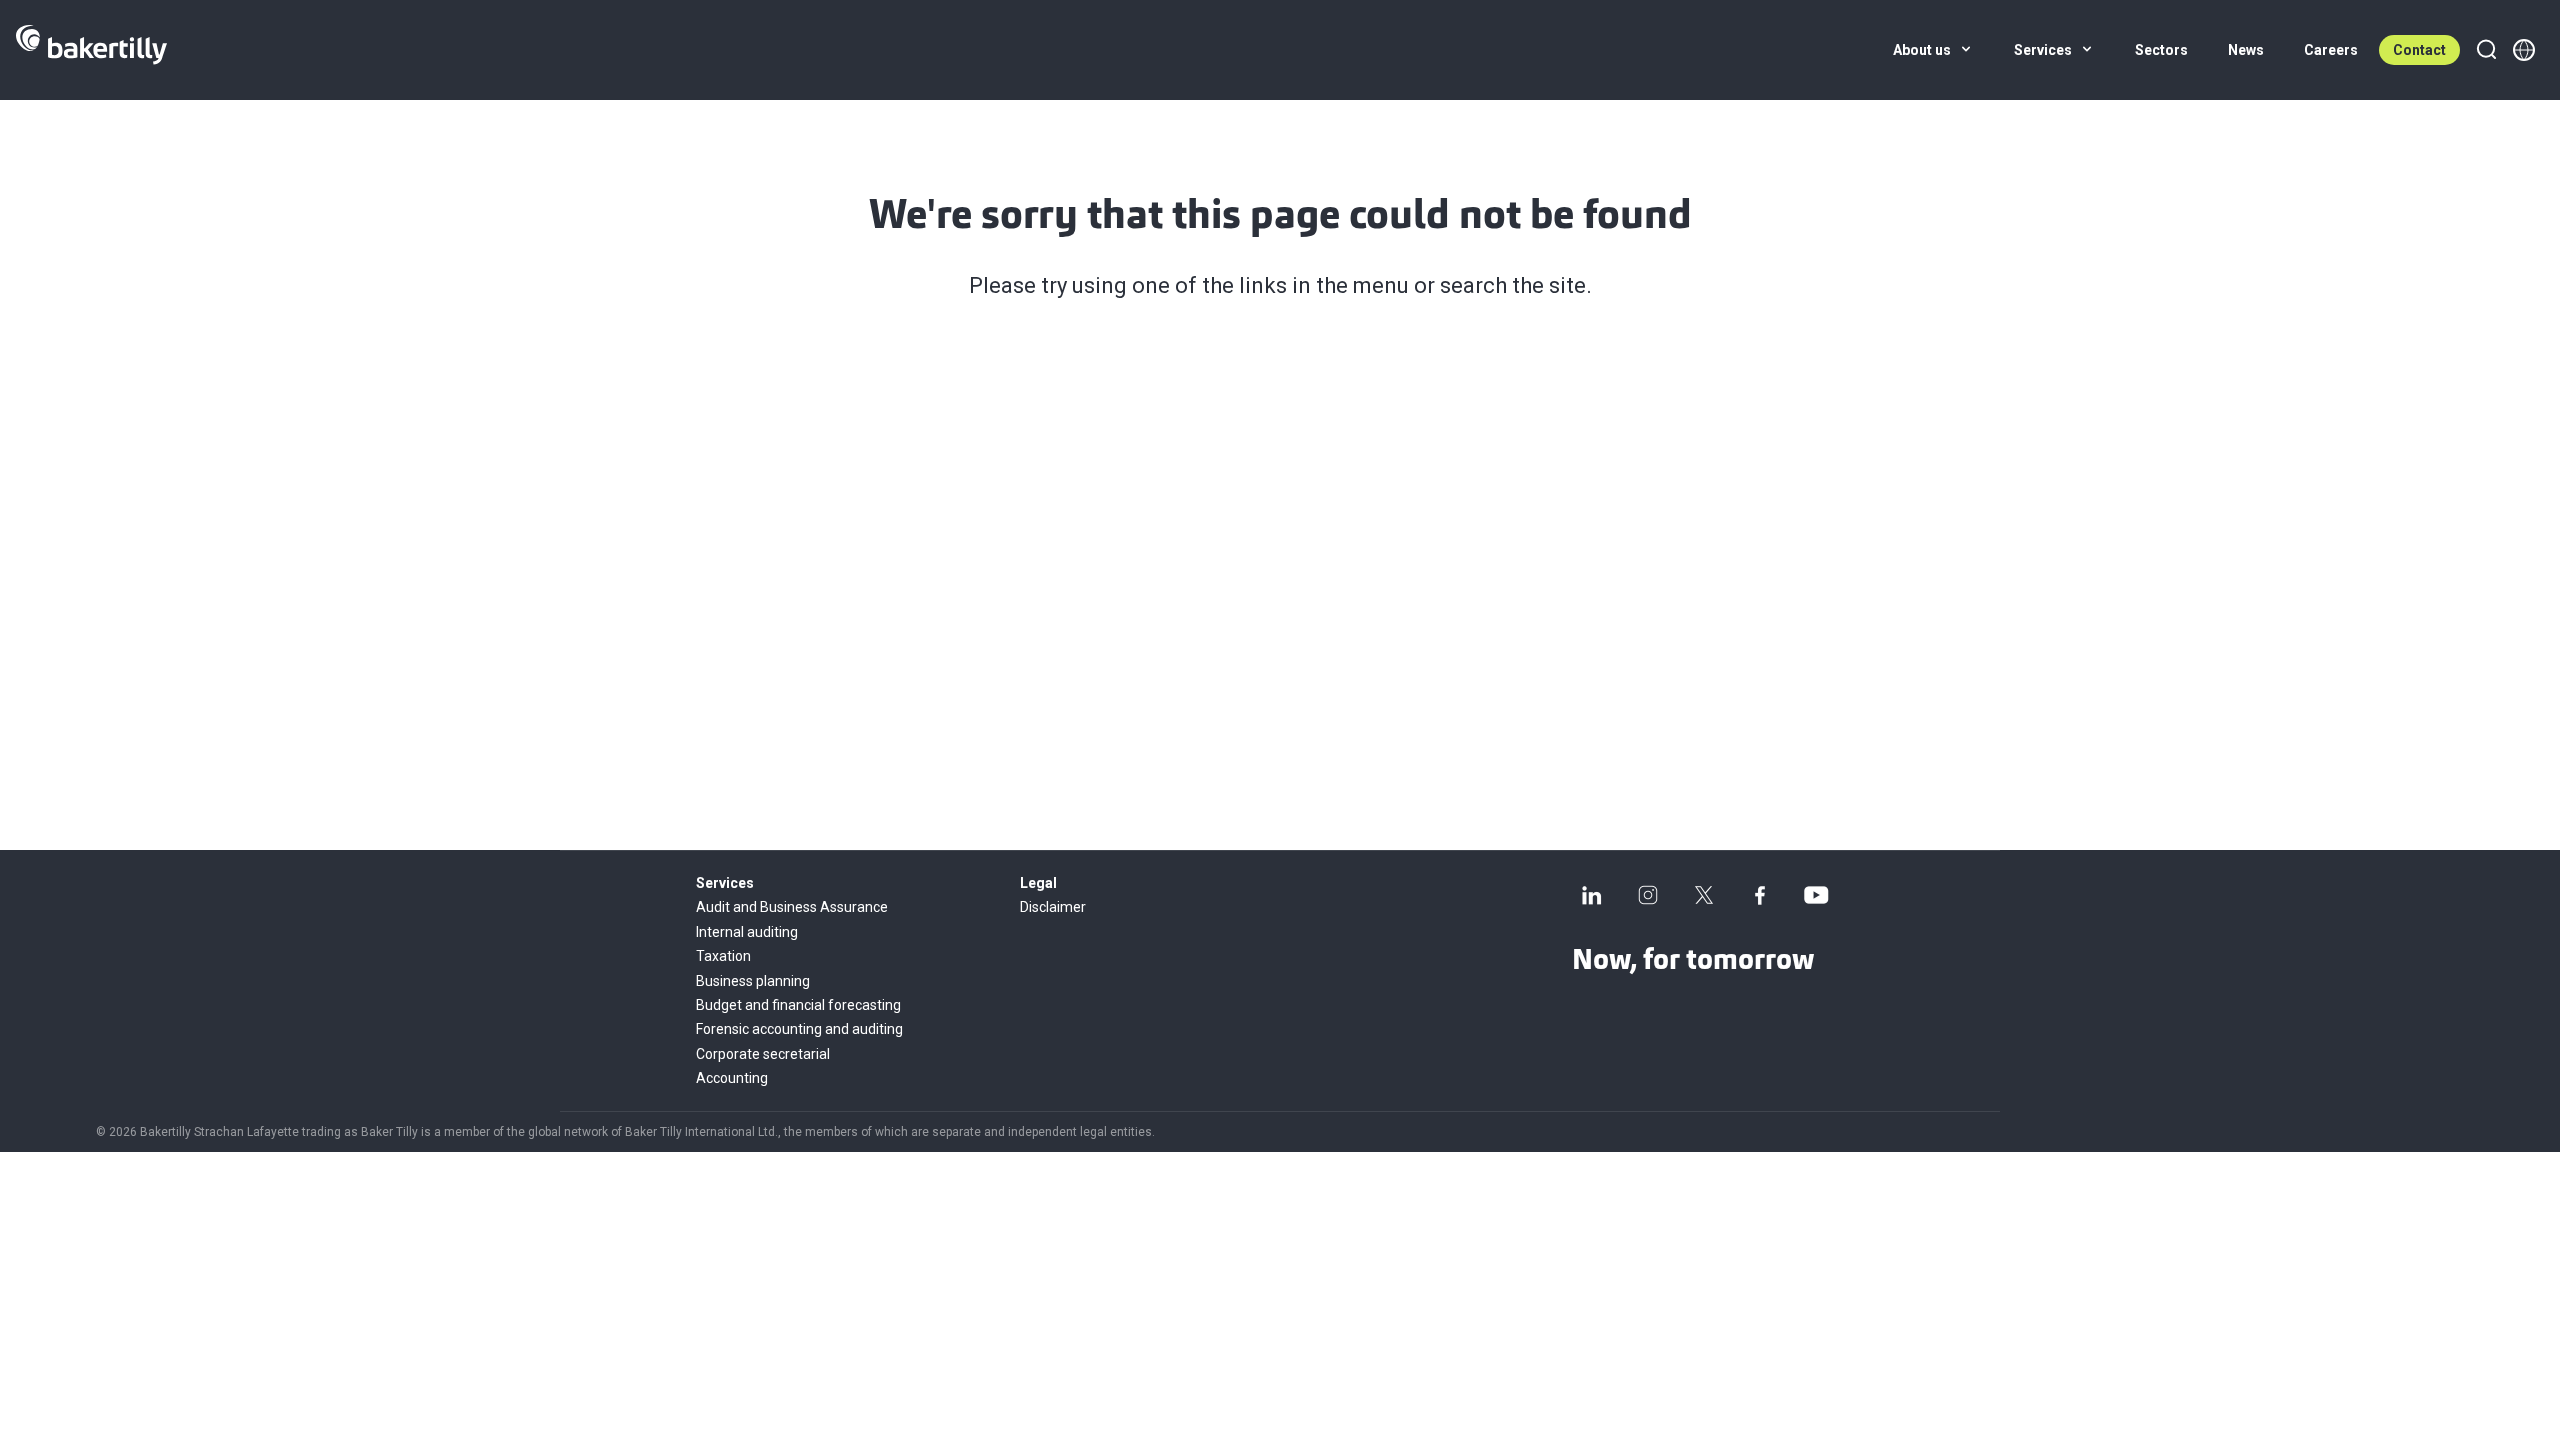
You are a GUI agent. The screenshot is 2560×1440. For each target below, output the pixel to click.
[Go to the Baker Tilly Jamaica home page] (91, 50)
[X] (1704, 895)
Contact (2419, 50)
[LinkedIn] (1592, 895)
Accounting (732, 1078)
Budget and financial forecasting (798, 1005)
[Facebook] (1760, 895)
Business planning (753, 981)
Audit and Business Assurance (792, 907)
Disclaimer (1053, 907)
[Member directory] (2524, 50)
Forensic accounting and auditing (799, 1029)
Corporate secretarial (763, 1054)
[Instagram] (1648, 895)
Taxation (723, 956)
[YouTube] (1816, 895)
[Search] (2486, 50)
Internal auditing (747, 932)
